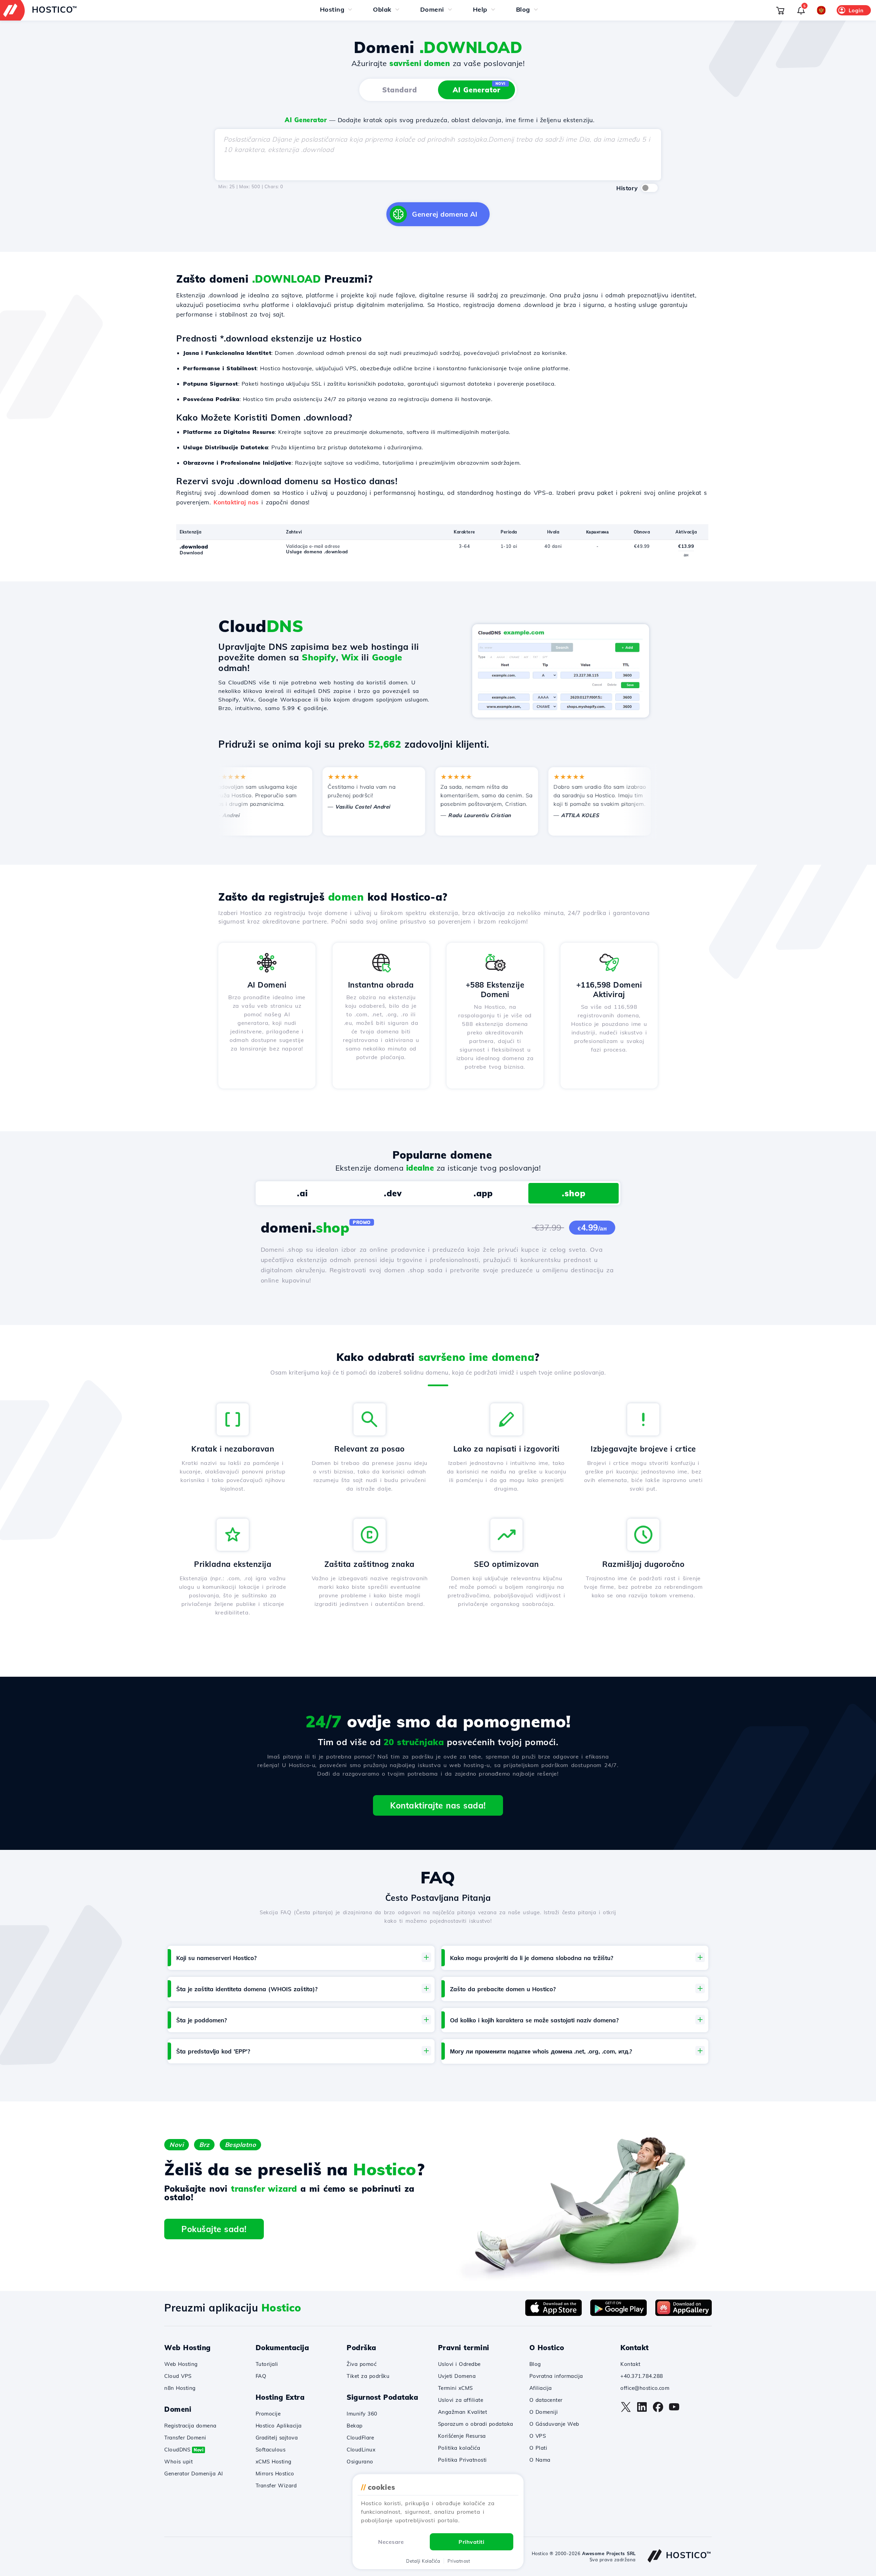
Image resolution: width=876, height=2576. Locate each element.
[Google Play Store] (619, 2314)
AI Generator (479, 88)
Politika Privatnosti (462, 2460)
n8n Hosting (180, 2388)
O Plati (538, 2448)
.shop (574, 1193)
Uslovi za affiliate (461, 2400)
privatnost (459, 2561)
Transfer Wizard (276, 2485)
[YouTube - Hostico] (674, 2410)
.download (194, 547)
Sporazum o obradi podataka (476, 2424)
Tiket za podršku (368, 2376)
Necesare (391, 2542)
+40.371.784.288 (642, 2376)
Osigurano (360, 2462)
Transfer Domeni (185, 2438)
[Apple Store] (553, 2314)
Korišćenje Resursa (462, 2436)
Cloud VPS (178, 2376)
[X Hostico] (626, 2410)
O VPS (538, 2436)
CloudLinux (361, 2450)
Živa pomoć (362, 2364)
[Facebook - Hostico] (658, 2410)
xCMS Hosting (274, 2462)
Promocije (268, 2414)
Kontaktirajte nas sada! (438, 1805)
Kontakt (630, 2364)
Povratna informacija (556, 2376)
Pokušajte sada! (214, 2229)
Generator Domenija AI (194, 2474)
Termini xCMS (455, 2388)
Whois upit (178, 2462)
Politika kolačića (459, 2448)
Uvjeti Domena (457, 2376)
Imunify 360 (362, 2414)
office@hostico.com (645, 2388)
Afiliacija (541, 2388)
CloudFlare (360, 2438)
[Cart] (780, 10)
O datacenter (546, 2400)
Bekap (355, 2426)
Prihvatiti (471, 2542)
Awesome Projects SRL (609, 2553)
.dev (393, 1193)
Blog (535, 2364)
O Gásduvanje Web (554, 2424)
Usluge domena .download (317, 552)
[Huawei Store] (684, 2314)
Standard (400, 90)
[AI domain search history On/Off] (649, 188)
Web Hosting (181, 2364)
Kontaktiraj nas (236, 502)
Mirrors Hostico (275, 2474)
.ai (302, 1193)
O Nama (540, 2460)
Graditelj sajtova (277, 2438)
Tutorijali (267, 2364)
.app (483, 1193)
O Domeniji (544, 2412)
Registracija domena (190, 2426)
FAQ (261, 2376)
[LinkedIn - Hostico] (642, 2410)
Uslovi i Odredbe (459, 2364)
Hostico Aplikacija (279, 2426)
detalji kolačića (423, 2561)
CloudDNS (184, 2450)
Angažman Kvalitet (463, 2412)
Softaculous (271, 2450)
